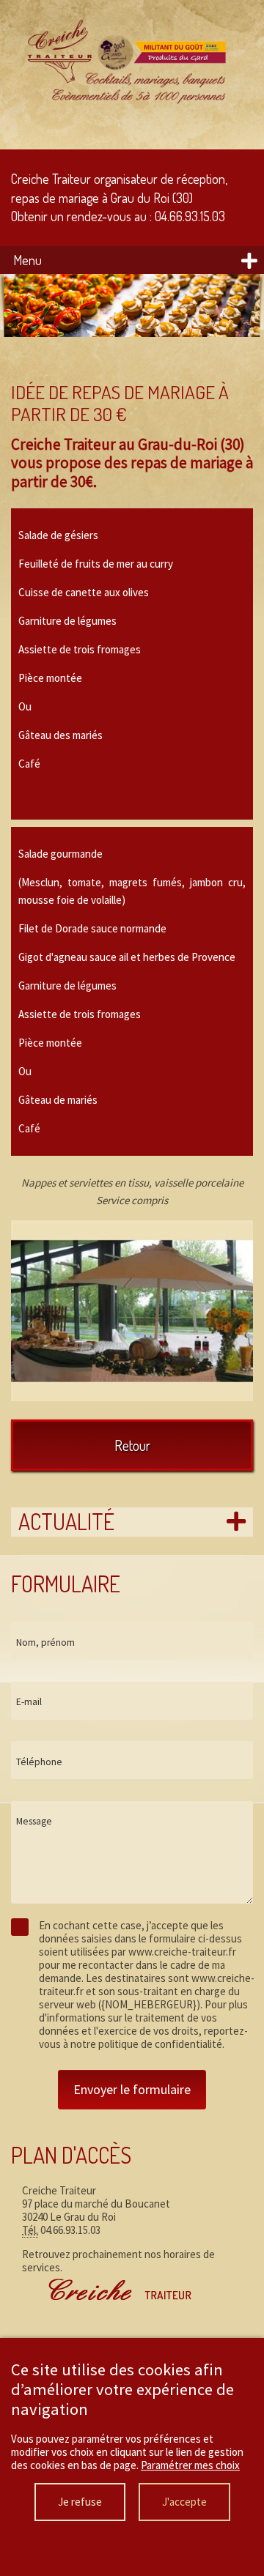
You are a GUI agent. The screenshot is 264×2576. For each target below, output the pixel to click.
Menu (27, 260)
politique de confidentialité (160, 2044)
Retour (132, 1445)
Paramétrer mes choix (190, 2465)
